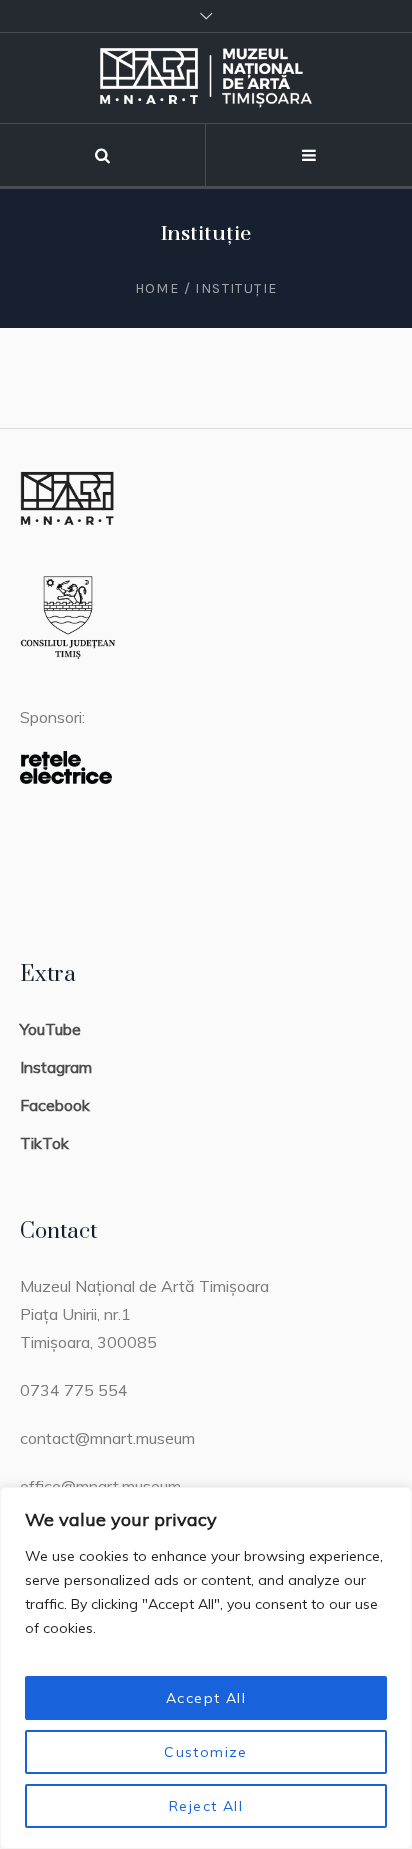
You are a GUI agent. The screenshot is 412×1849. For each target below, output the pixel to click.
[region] (206, 1668)
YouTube (50, 1029)
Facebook (55, 1105)
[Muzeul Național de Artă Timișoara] (206, 78)
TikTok (44, 1143)
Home (157, 288)
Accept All (206, 1698)
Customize (206, 1752)
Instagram (56, 1067)
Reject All (206, 1806)
